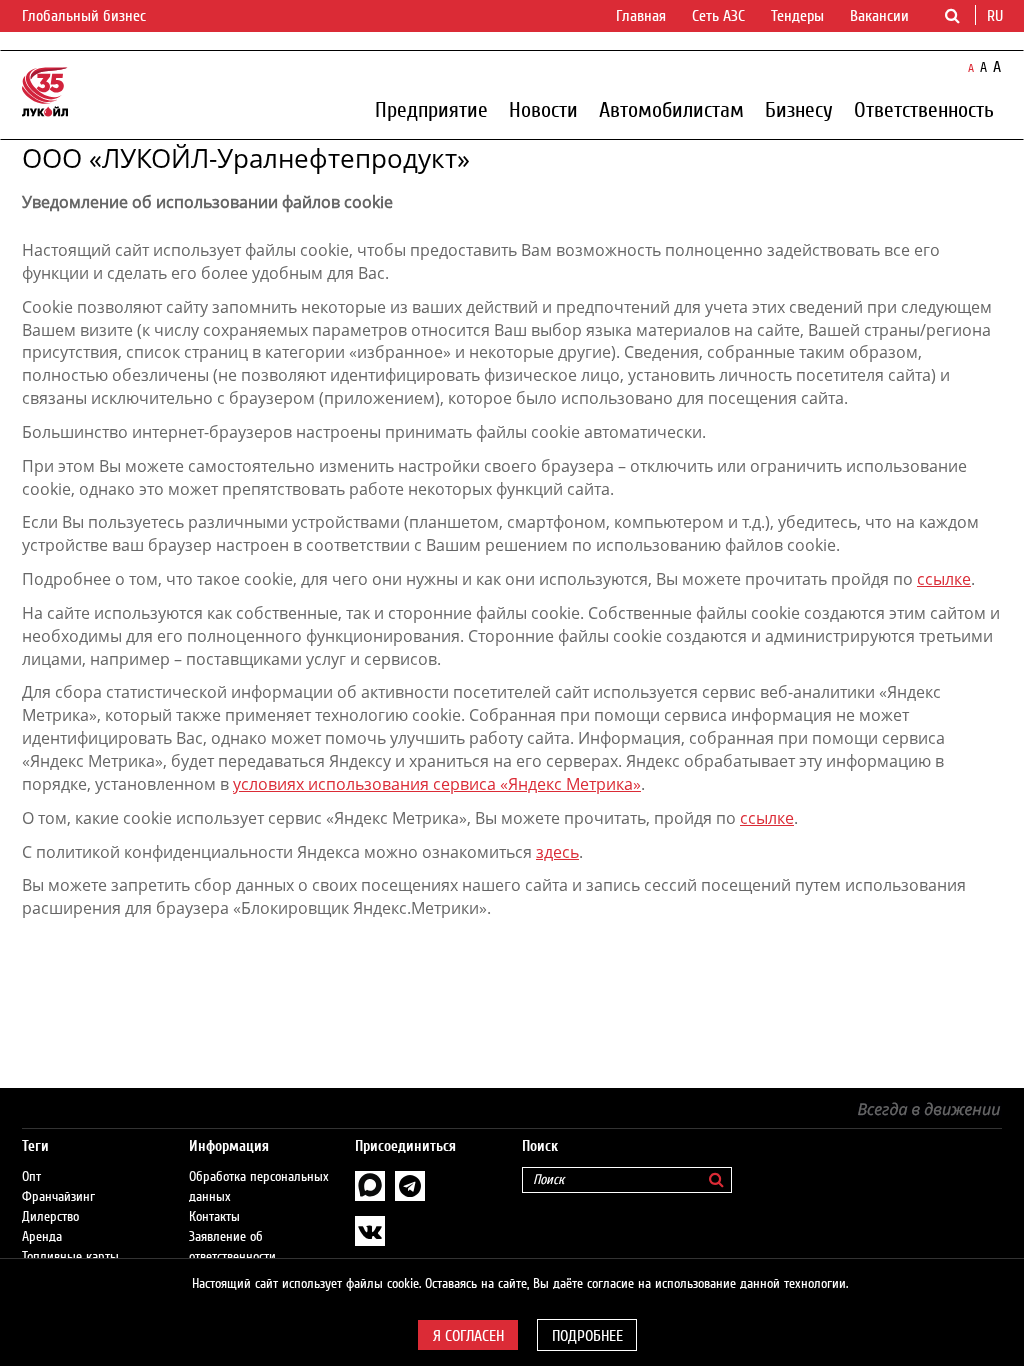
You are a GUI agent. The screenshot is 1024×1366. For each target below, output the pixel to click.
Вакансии (879, 16)
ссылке (944, 579)
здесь (557, 852)
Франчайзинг (58, 1197)
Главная (641, 16)
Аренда (42, 1237)
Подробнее (587, 1336)
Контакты (214, 1217)
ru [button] (997, 16)
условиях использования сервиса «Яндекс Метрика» (437, 784)
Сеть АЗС (718, 16)
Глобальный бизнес (86, 16)
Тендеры (797, 16)
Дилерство (50, 1217)
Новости (543, 109)
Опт (31, 1177)
